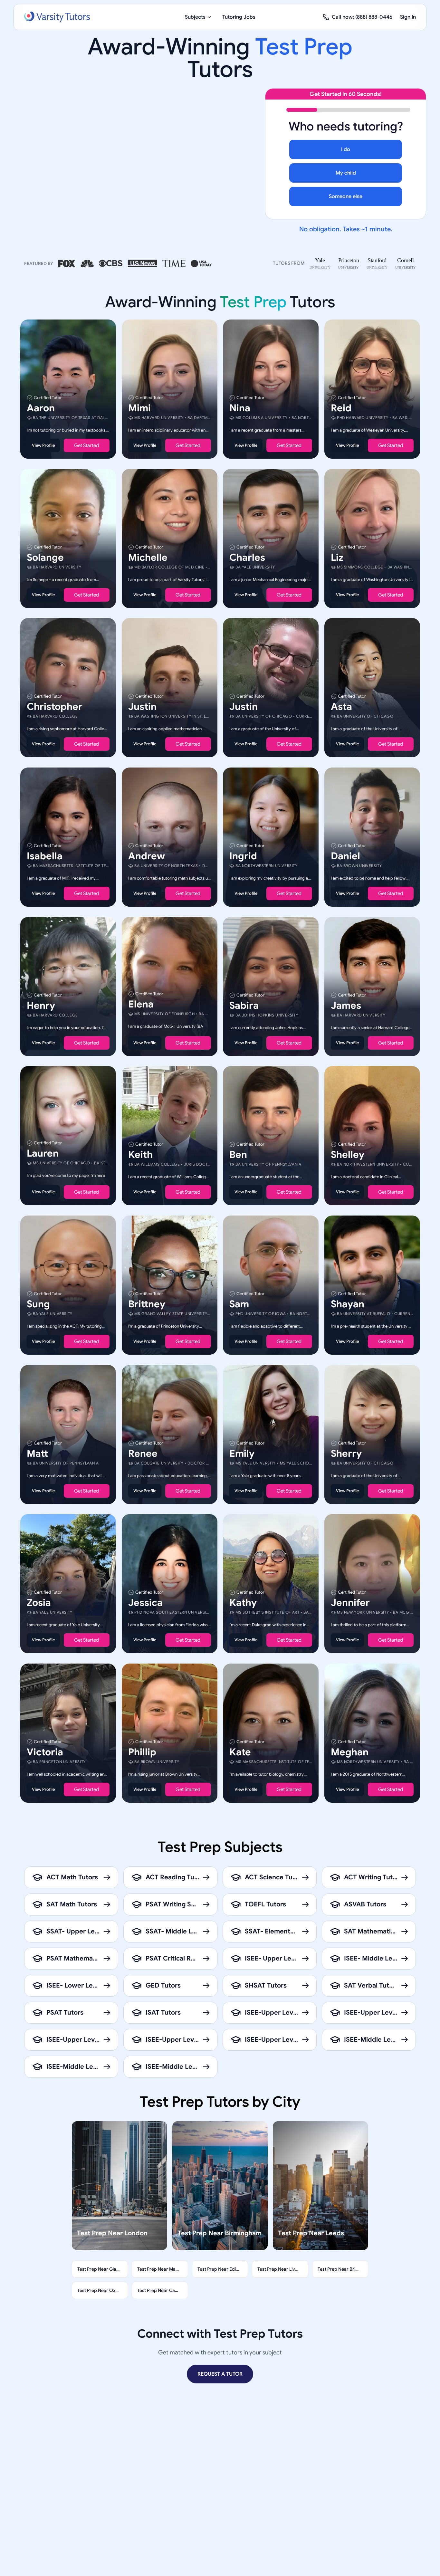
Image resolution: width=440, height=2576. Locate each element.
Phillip (142, 1752)
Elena (141, 1004)
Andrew (147, 856)
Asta (341, 707)
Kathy (243, 1603)
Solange (45, 557)
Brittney (147, 1304)
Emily (242, 1453)
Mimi (139, 408)
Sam (239, 1304)
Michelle (148, 557)
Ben (238, 1155)
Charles (247, 557)
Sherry (346, 1453)
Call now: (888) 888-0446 (362, 17)
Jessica (145, 1603)
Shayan (348, 1304)
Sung (38, 1304)
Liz (337, 557)
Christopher (55, 707)
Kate (240, 1752)
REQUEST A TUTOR (220, 2374)
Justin (142, 707)
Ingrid (243, 856)
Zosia (39, 1603)
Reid (341, 408)
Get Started (86, 445)
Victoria (45, 1752)
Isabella (45, 856)
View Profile (43, 445)
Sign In (408, 17)
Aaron (41, 408)
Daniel (345, 856)
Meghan (350, 1752)
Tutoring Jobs (239, 17)
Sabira (244, 1005)
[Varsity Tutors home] (57, 17)
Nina (240, 408)
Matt (37, 1453)
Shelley (348, 1155)
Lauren (43, 1153)
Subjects (195, 17)
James (346, 1005)
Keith (140, 1155)
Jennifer (350, 1603)
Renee (143, 1453)
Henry (41, 1005)
